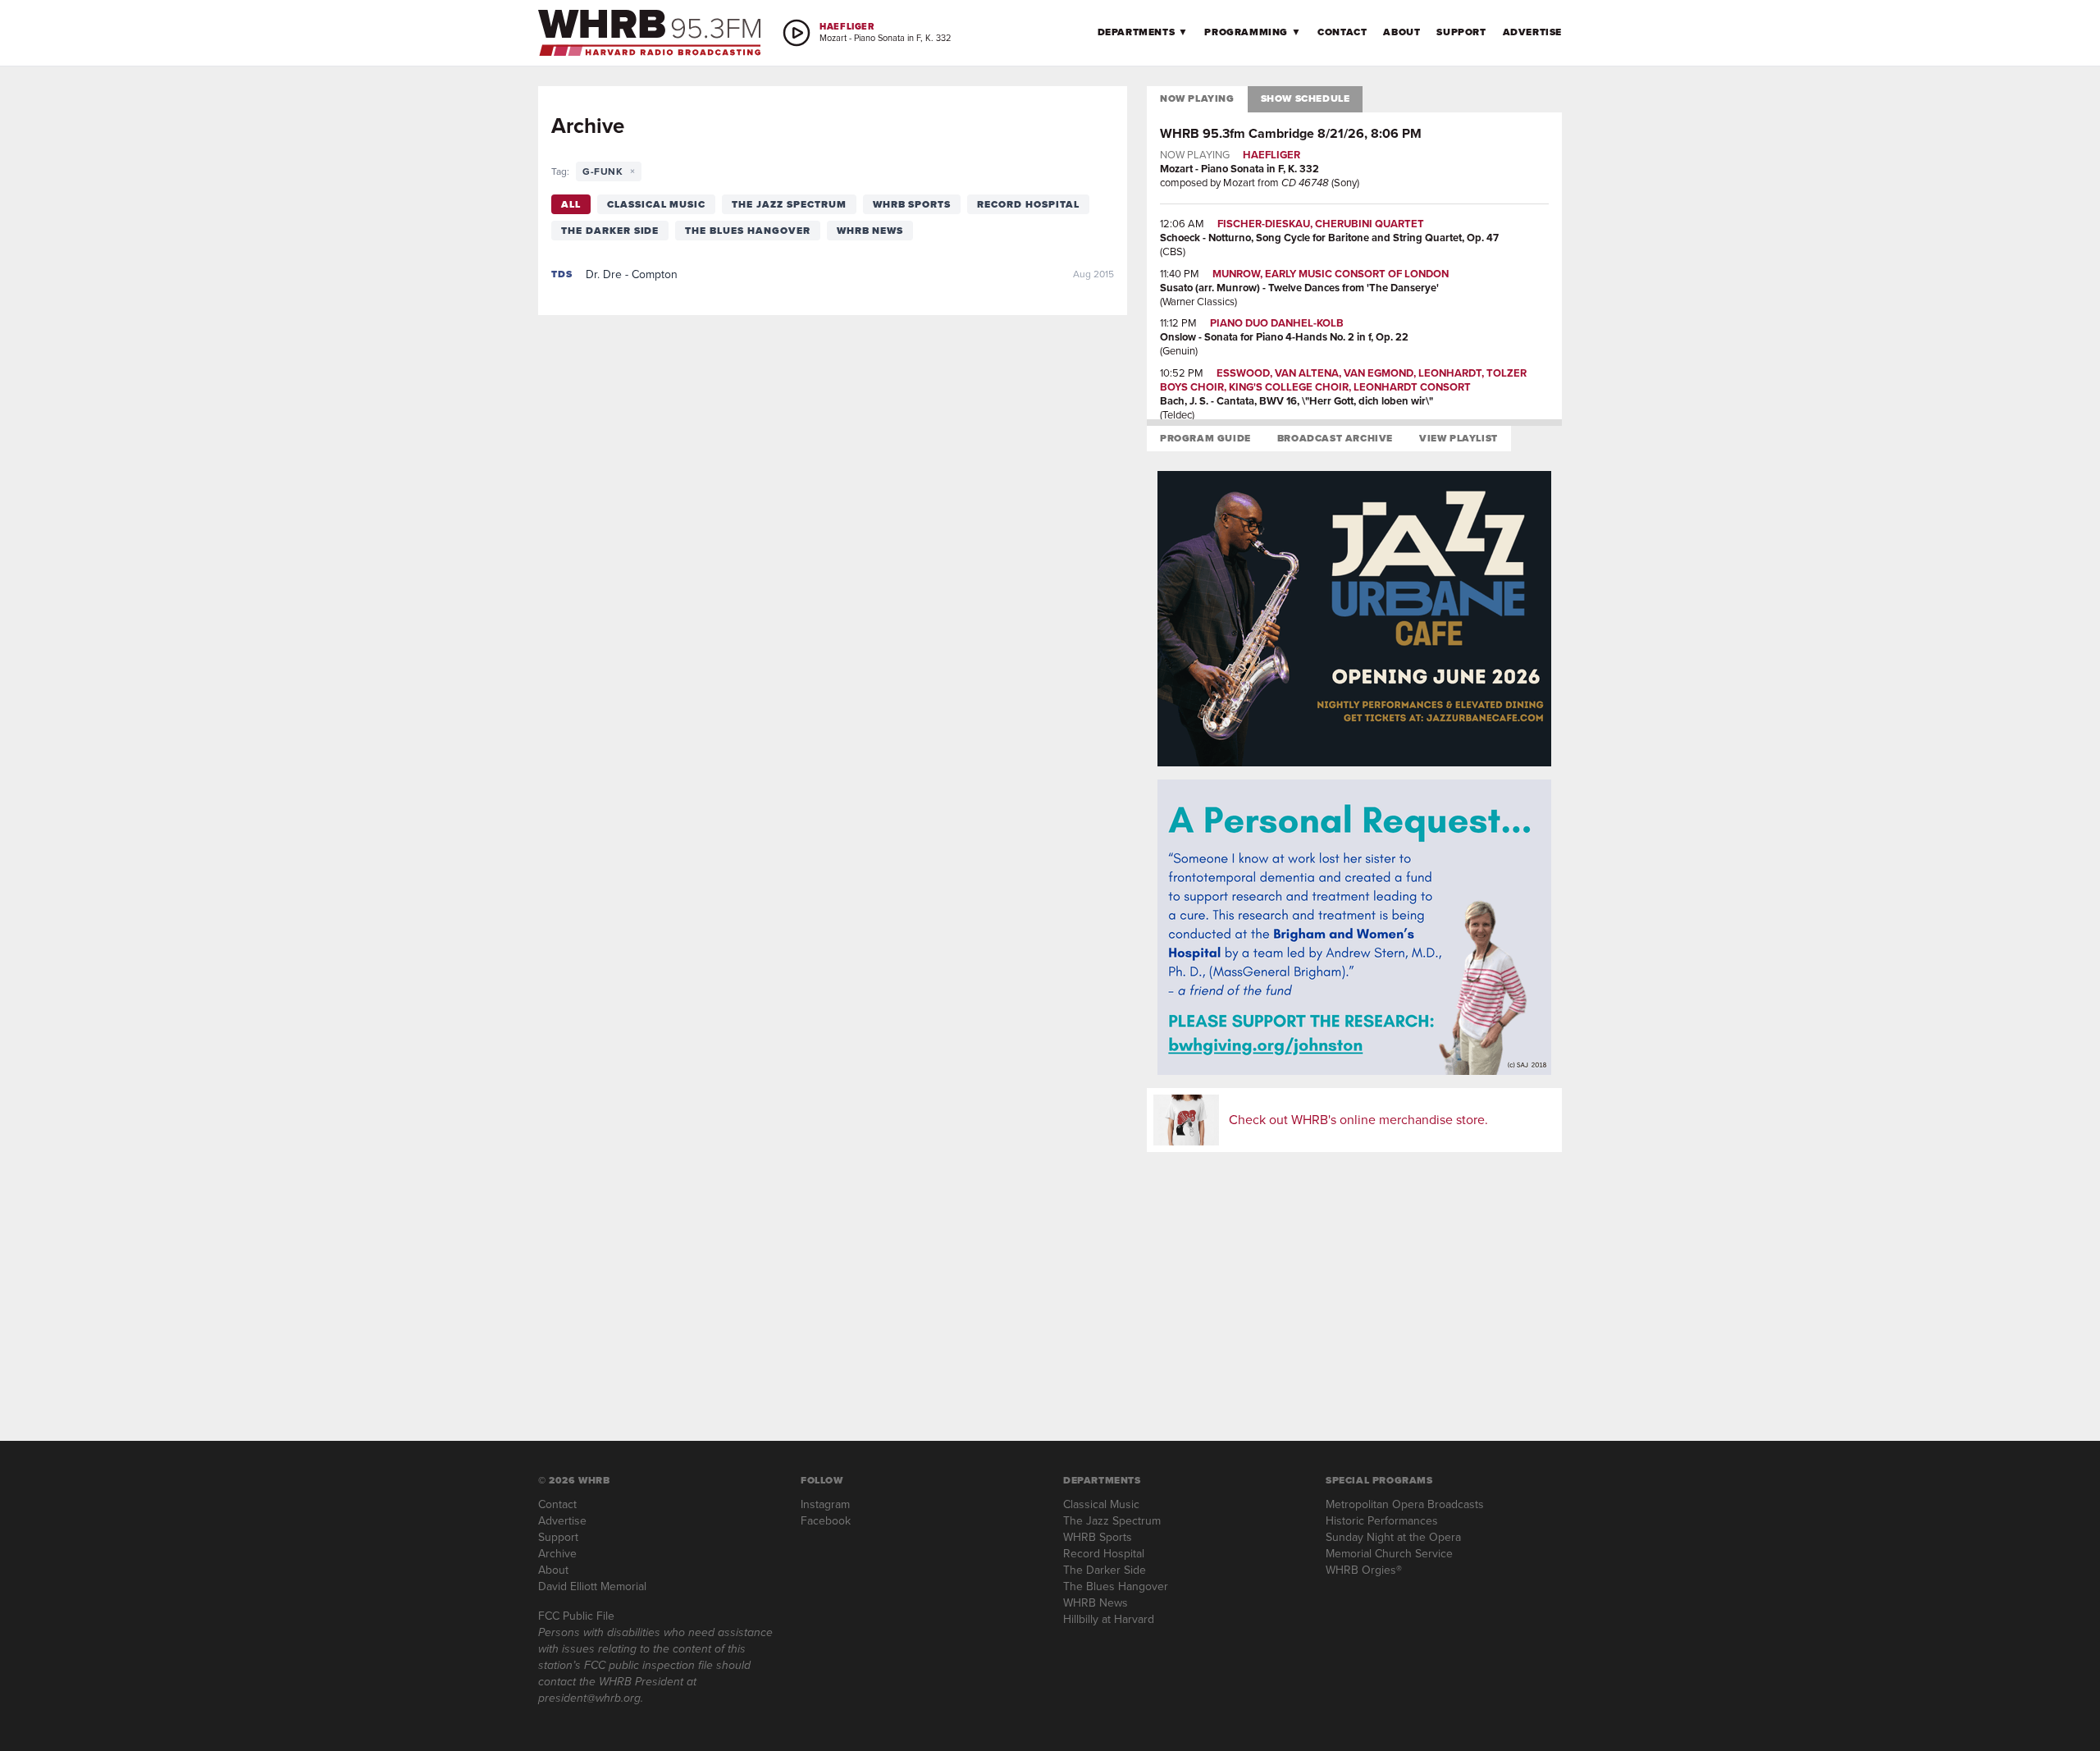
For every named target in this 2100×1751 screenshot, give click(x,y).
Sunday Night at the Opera (1393, 1537)
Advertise (1532, 32)
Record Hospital (1028, 204)
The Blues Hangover (747, 231)
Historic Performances (1382, 1521)
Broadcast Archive (1335, 438)
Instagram (825, 1504)
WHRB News (870, 231)
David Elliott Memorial (592, 1586)
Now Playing (1197, 98)
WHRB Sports (912, 204)
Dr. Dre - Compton (632, 274)
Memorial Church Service (1389, 1554)
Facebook (826, 1521)
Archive (557, 1554)
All (571, 204)
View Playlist (1459, 438)
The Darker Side (610, 231)
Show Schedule (1306, 98)
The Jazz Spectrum (789, 204)
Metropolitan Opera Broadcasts (1405, 1504)
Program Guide (1205, 438)
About (1402, 32)
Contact (1342, 32)
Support (1461, 32)
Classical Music (656, 204)
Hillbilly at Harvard (1109, 1619)
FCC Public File (576, 1616)
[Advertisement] (1354, 1280)
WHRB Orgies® (1364, 1570)
